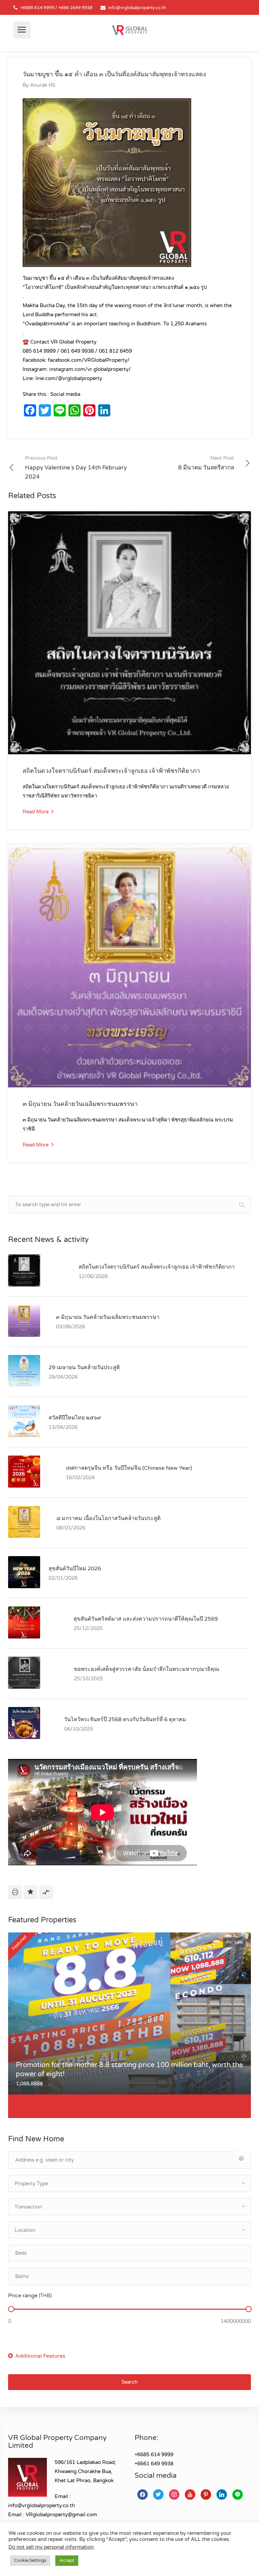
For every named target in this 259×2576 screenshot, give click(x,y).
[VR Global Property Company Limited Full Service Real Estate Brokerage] (129, 30)
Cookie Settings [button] (30, 2560)
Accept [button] (67, 2560)
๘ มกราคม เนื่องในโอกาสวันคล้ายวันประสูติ (108, 1518)
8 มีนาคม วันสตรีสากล (206, 463)
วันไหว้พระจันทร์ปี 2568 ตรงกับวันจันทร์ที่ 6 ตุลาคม (125, 1719)
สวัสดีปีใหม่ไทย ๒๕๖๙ (75, 1418)
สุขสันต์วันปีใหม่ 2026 (75, 1569)
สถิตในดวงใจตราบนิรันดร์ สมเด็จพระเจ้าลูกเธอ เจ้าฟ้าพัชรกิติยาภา (111, 771)
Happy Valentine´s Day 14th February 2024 (76, 468)
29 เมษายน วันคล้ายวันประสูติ (84, 1367)
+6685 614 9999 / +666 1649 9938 (56, 8)
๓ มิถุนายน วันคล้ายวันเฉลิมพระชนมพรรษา (80, 1104)
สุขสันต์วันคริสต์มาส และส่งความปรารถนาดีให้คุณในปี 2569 (146, 1619)
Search (129, 2382)
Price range (30, 2296)
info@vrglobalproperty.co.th (137, 8)
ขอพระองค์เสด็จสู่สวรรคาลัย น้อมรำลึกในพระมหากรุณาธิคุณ (147, 1669)
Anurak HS (43, 85)
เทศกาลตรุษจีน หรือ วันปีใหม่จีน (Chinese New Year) (129, 1468)
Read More (36, 812)
